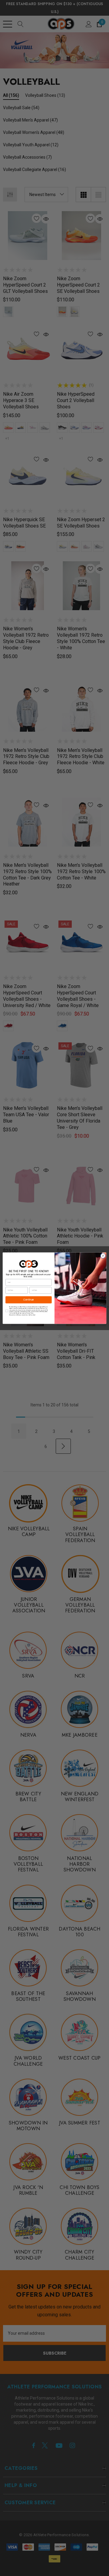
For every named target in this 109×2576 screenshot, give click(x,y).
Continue (29, 1299)
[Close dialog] (103, 1255)
